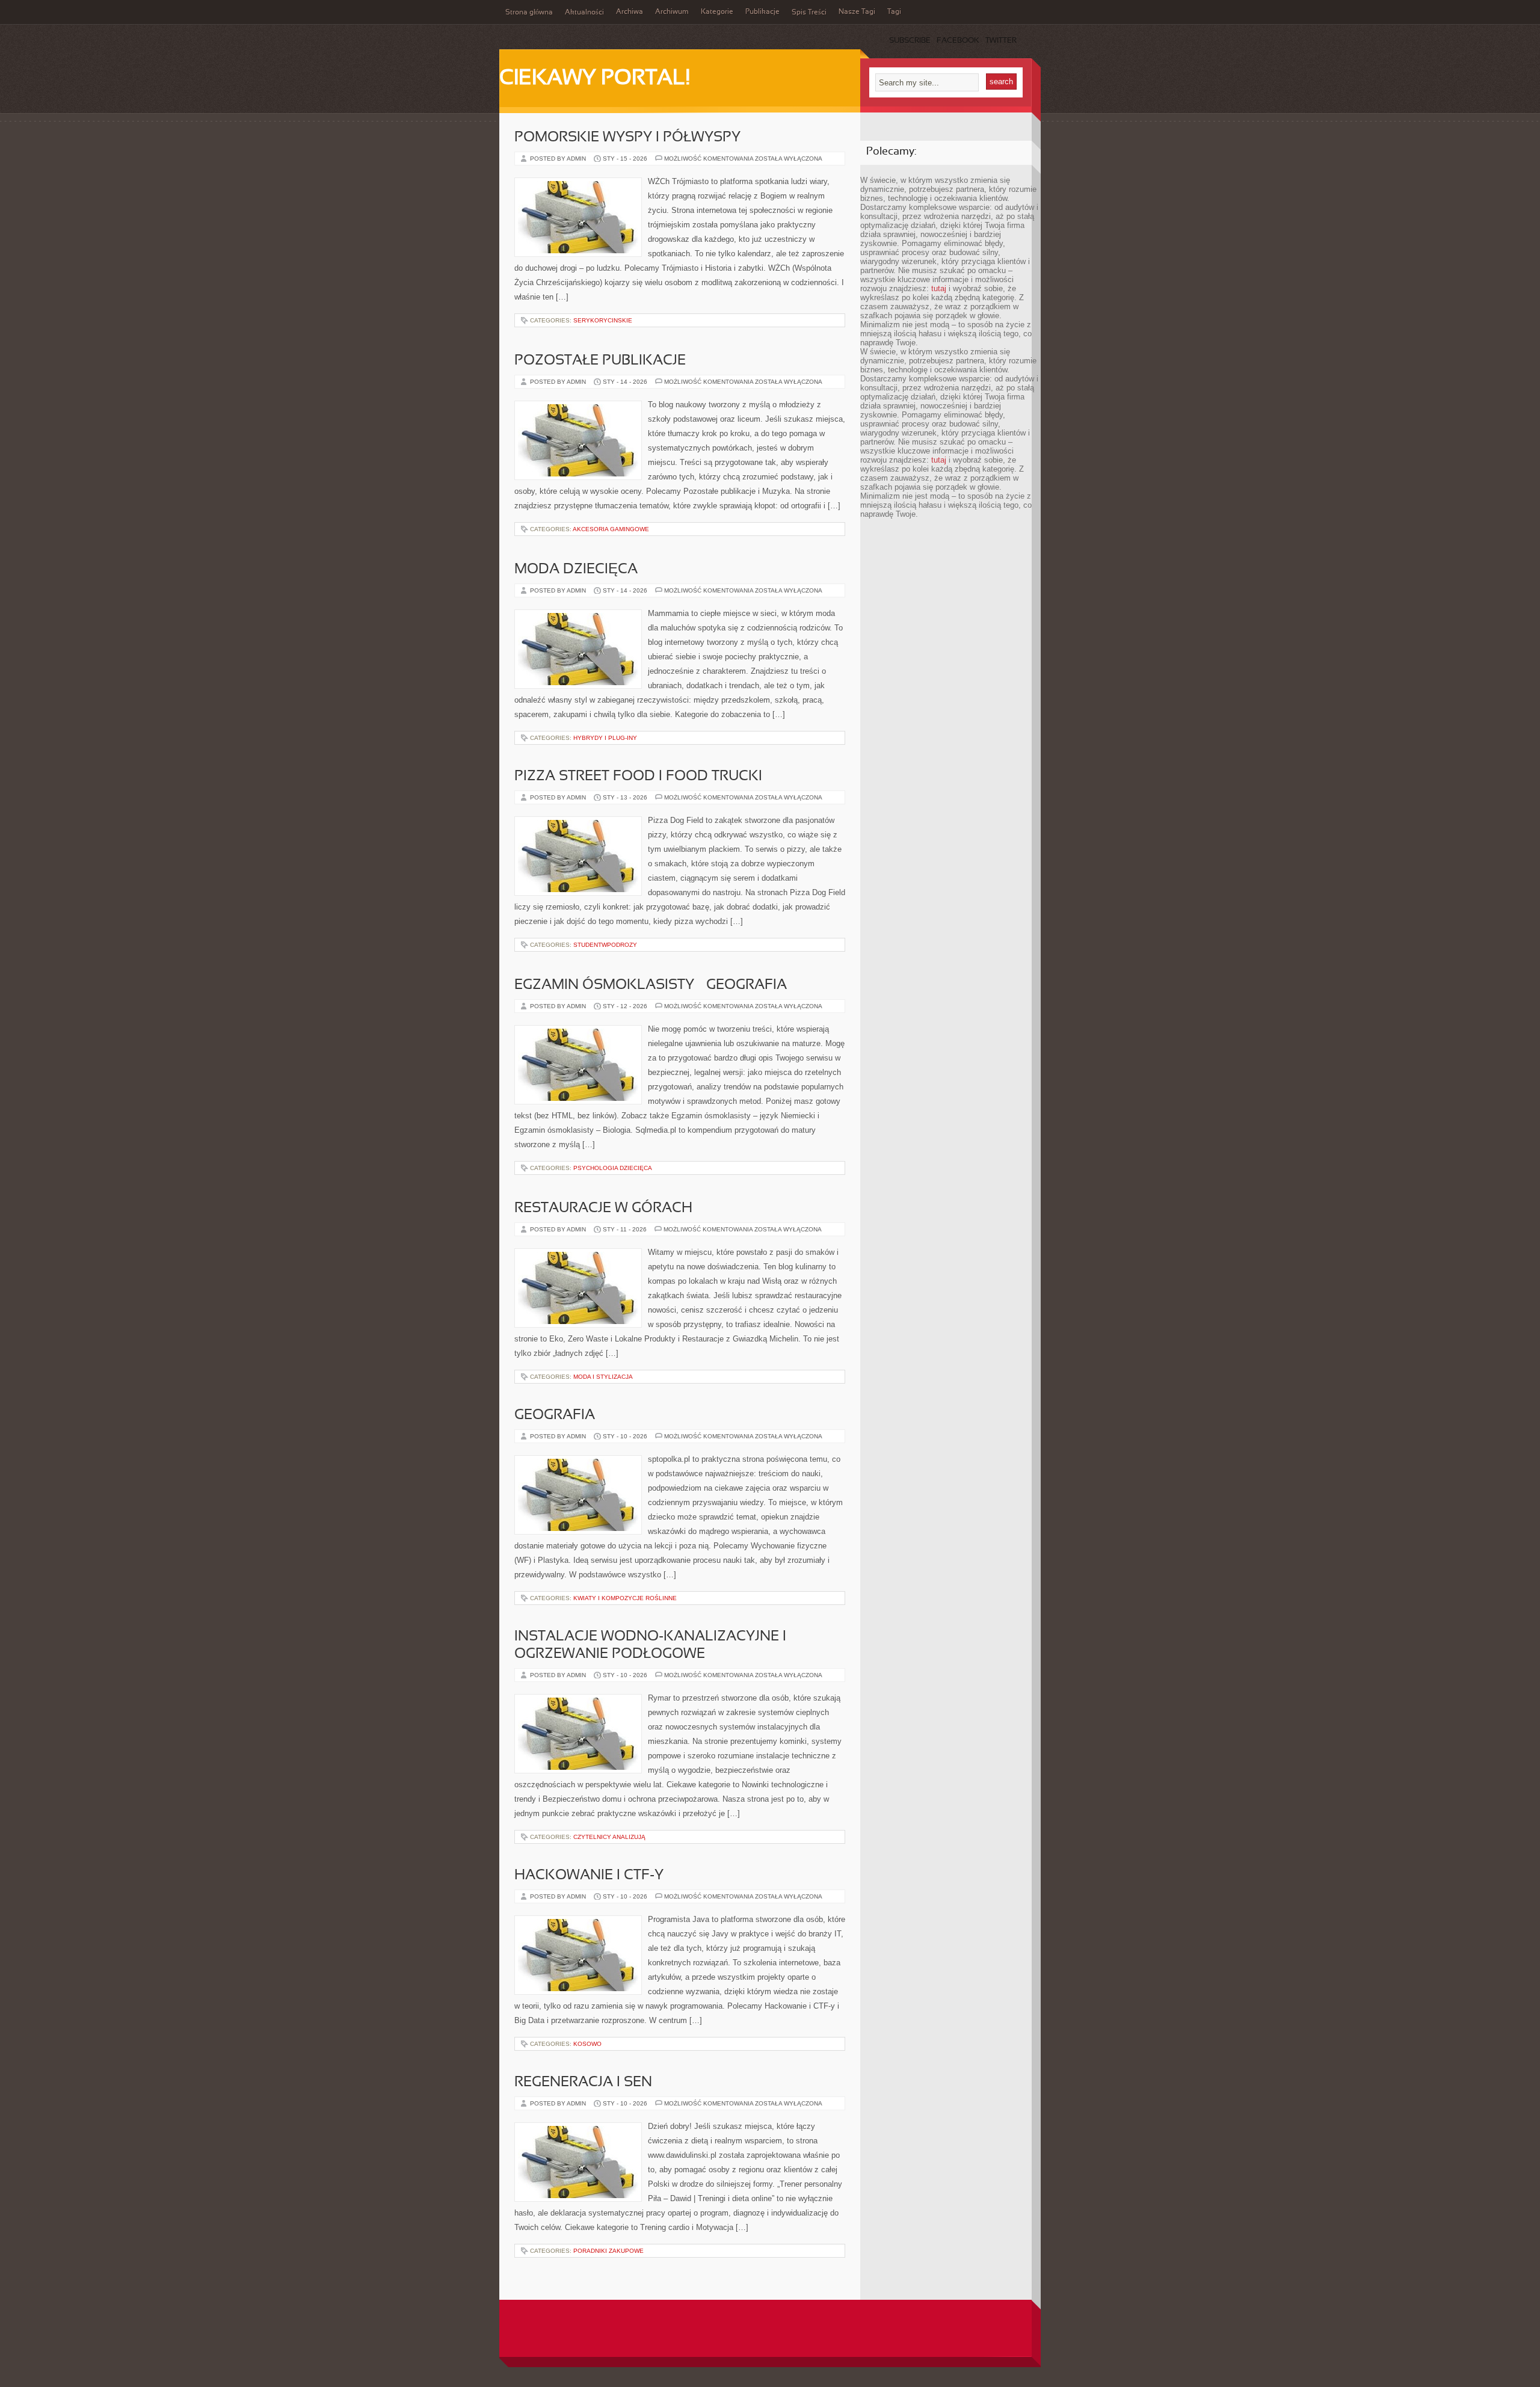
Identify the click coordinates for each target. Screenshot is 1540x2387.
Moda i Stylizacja (603, 1377)
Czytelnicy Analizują (609, 1837)
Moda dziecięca (576, 570)
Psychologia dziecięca (613, 1168)
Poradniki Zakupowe (608, 2251)
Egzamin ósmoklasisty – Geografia (651, 985)
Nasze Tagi (857, 12)
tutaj (939, 288)
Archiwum (672, 12)
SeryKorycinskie (603, 320)
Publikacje (762, 12)
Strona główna (529, 13)
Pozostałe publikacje (600, 361)
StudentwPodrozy (605, 945)
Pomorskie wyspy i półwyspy (627, 138)
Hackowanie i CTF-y (589, 1876)
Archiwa (630, 12)
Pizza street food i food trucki (638, 777)
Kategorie (717, 12)
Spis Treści (809, 13)
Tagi (894, 12)
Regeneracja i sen (583, 2083)
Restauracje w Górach (603, 1209)
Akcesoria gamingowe (611, 529)
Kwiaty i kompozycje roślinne (625, 1598)
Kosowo (587, 2044)
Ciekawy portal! (595, 79)
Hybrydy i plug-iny (605, 738)
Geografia (555, 1415)
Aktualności (584, 13)
